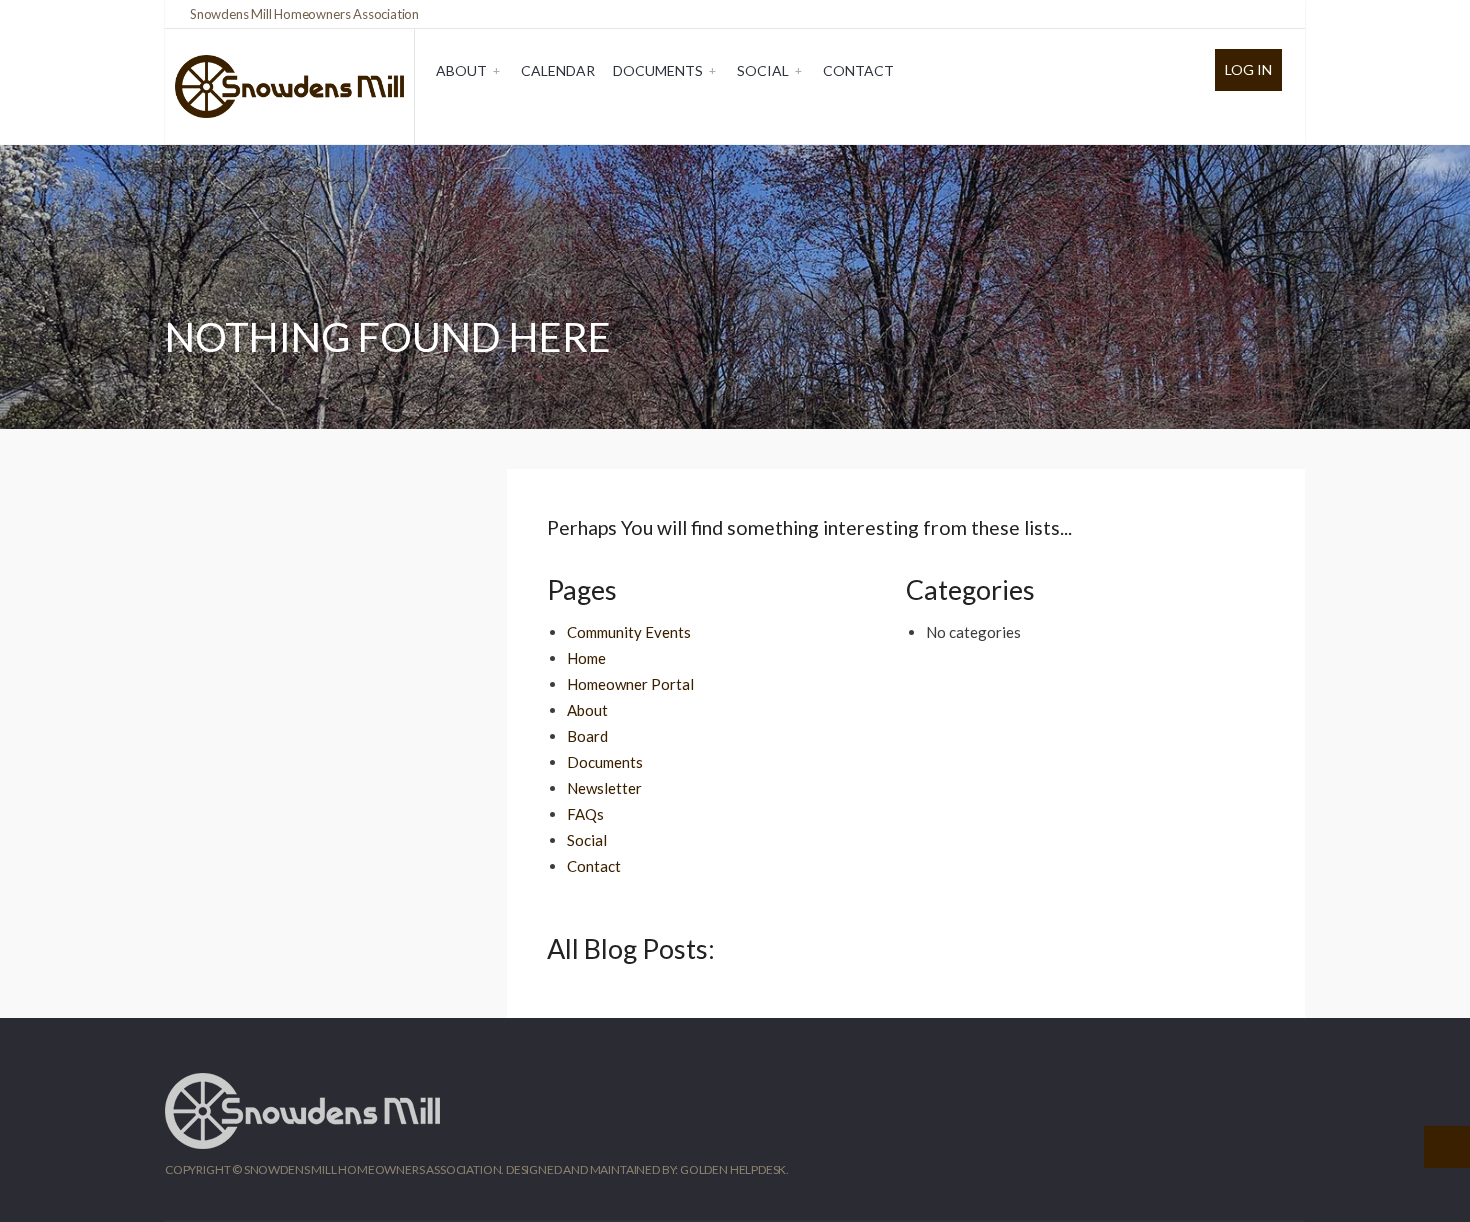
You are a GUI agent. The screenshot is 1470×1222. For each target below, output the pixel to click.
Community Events (629, 632)
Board (587, 736)
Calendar (558, 70)
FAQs (585, 814)
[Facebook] (1237, 14)
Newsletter (604, 788)
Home (586, 658)
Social (763, 70)
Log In (1248, 69)
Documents (658, 70)
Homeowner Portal (630, 684)
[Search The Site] (1275, 14)
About (461, 70)
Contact (858, 70)
